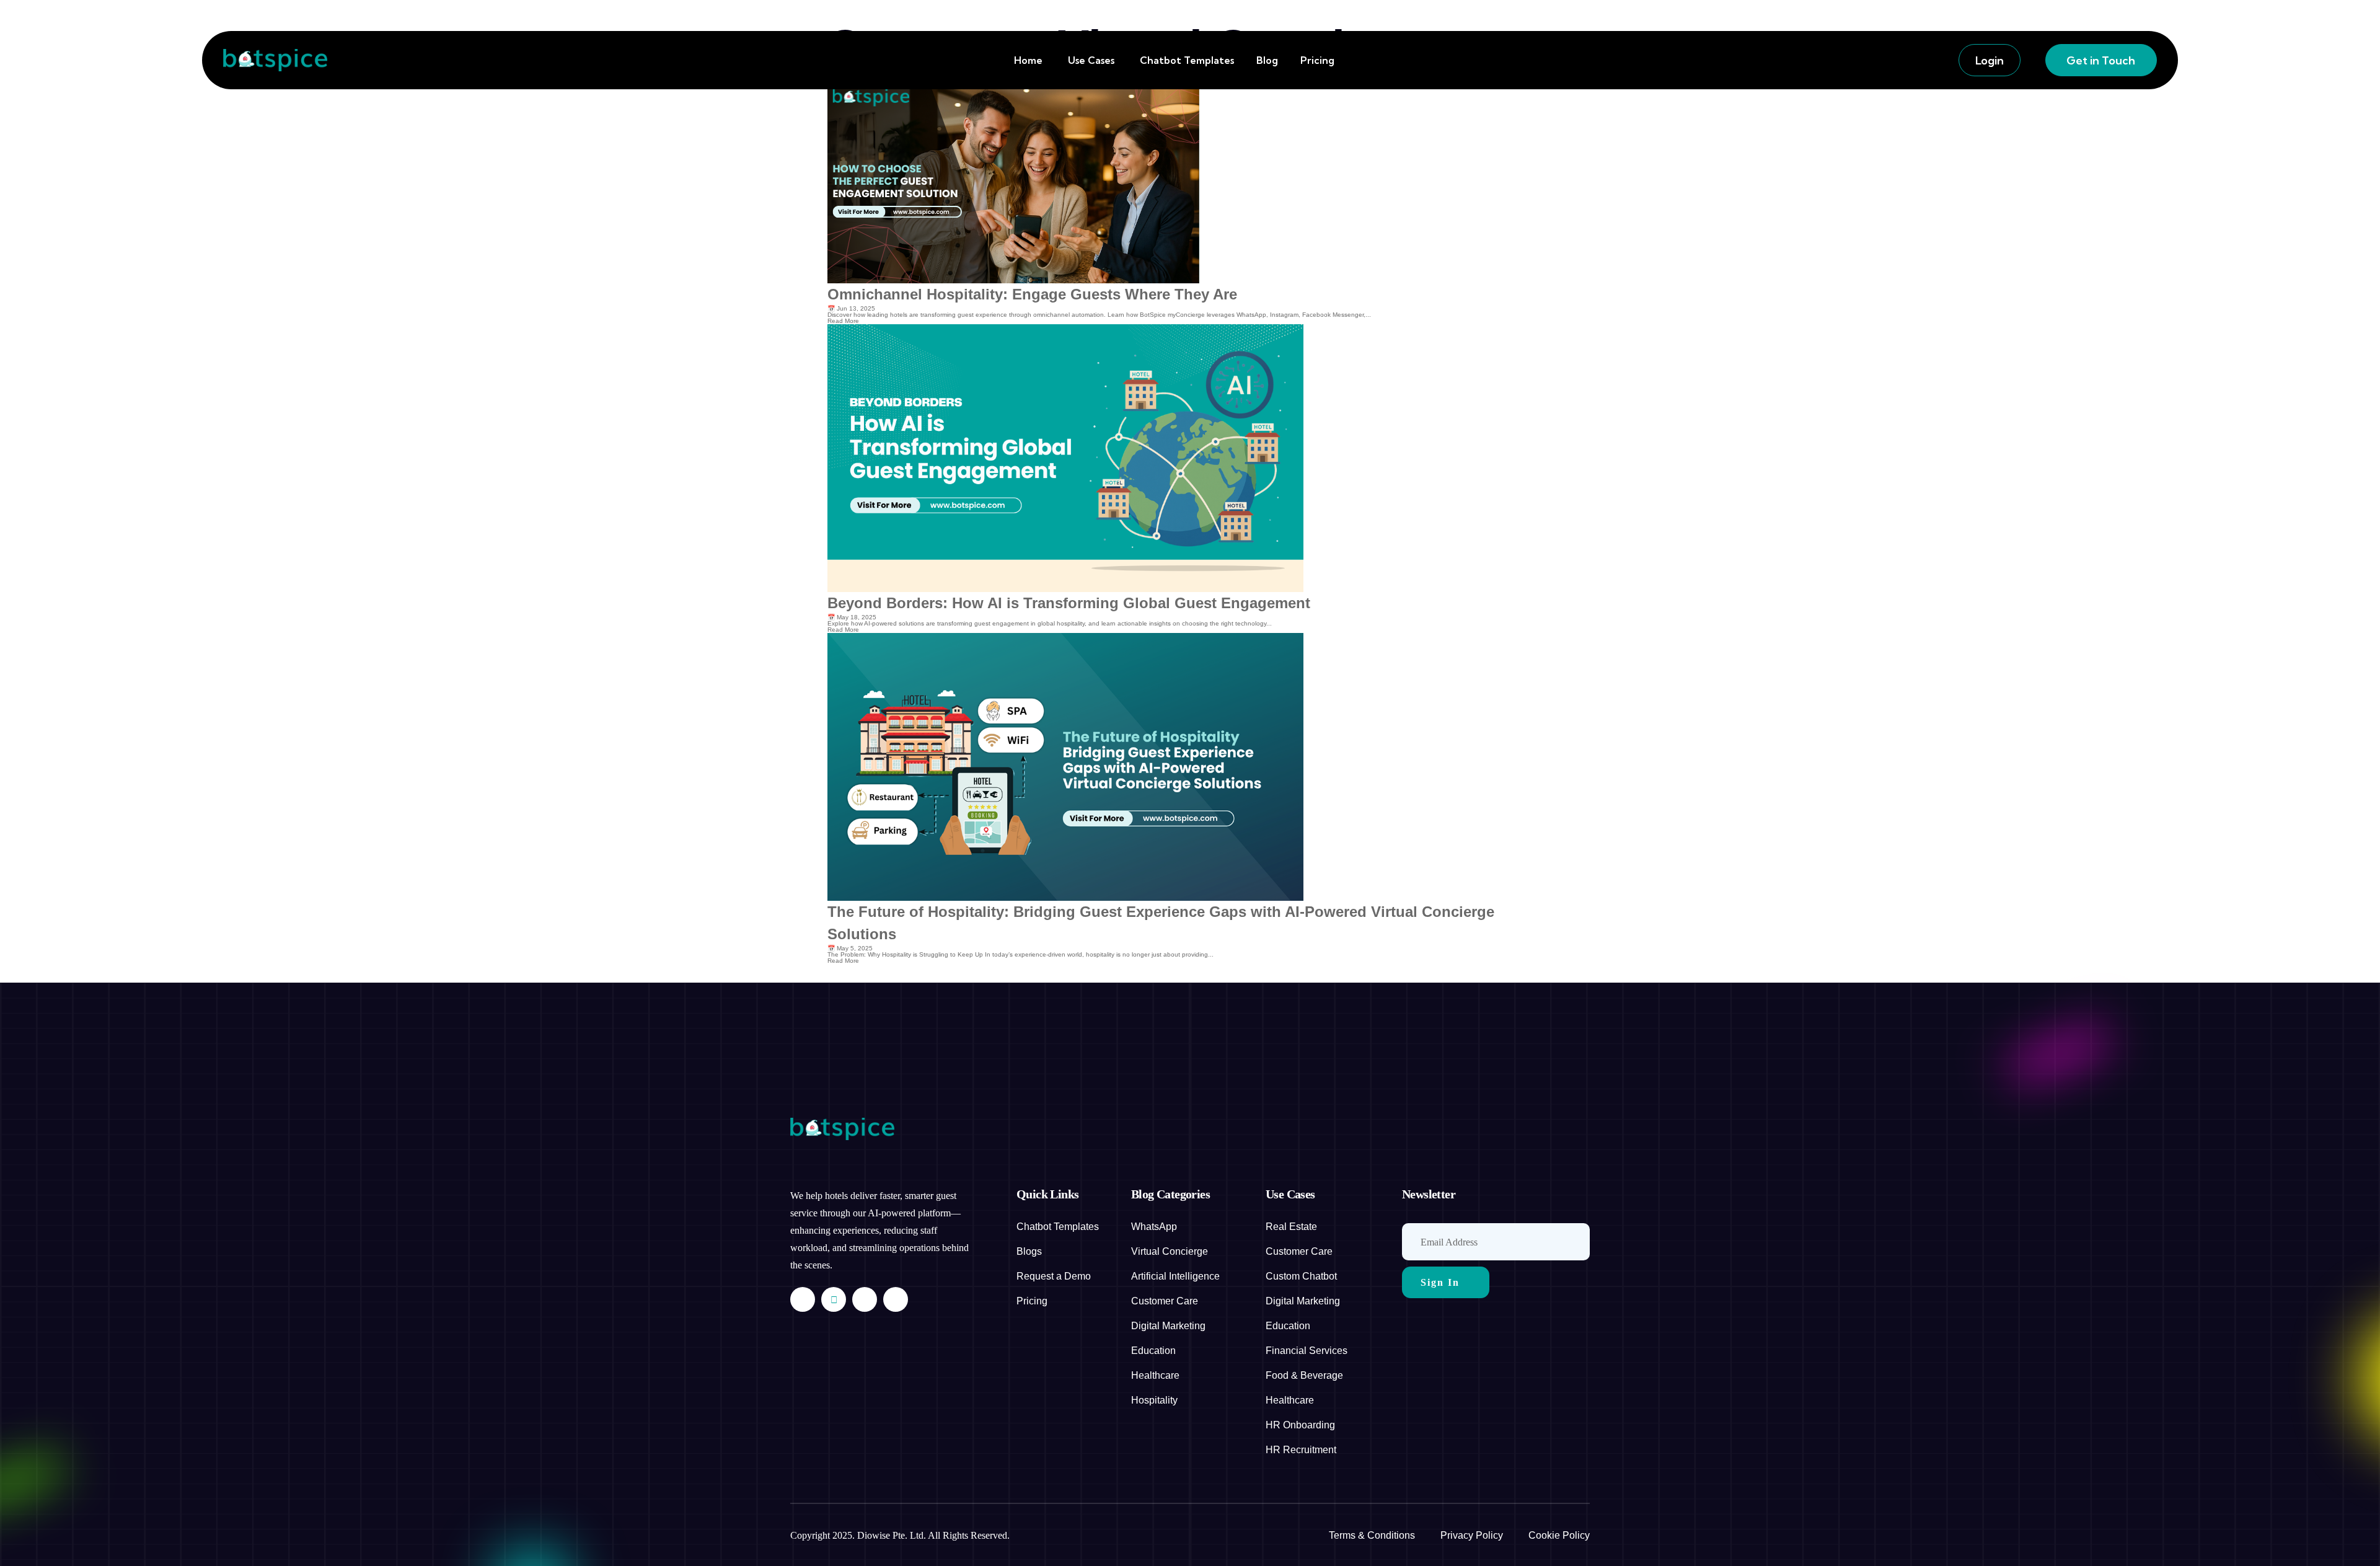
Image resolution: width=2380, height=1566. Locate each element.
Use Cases (1091, 60)
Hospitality (1154, 1400)
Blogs (1029, 1251)
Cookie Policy (1559, 1535)
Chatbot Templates (1187, 60)
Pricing (1317, 60)
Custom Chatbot (1301, 1276)
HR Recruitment (1301, 1450)
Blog (1267, 60)
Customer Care (1165, 1301)
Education (1153, 1351)
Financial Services (1307, 1351)
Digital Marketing (1168, 1326)
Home (1028, 60)
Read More (843, 321)
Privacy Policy (1472, 1535)
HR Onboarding (1300, 1425)
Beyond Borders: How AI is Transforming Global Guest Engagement (1069, 603)
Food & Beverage (1304, 1375)
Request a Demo (1054, 1276)
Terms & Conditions (1372, 1535)
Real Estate (1291, 1227)
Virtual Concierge (1170, 1251)
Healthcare (1155, 1375)
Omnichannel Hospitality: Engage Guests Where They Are (1032, 294)
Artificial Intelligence (1175, 1276)
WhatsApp (1154, 1227)
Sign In (1440, 1282)
